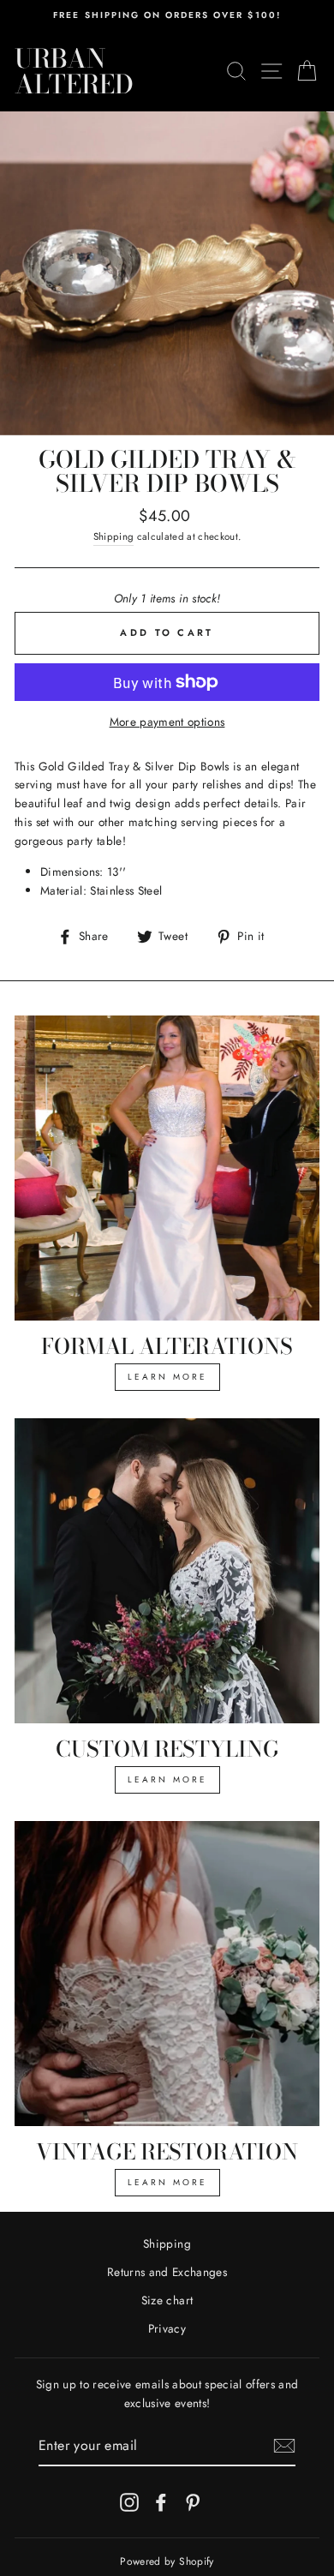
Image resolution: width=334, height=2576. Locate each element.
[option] (167, 15)
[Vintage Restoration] (167, 1974)
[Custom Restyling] (167, 1571)
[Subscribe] (284, 2446)
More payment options (167, 722)
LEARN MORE (167, 1377)
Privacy (167, 2328)
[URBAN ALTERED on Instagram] (129, 2502)
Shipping (114, 536)
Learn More (167, 1779)
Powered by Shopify (167, 2561)
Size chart (167, 2300)
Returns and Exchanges (167, 2272)
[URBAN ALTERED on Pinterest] (193, 2502)
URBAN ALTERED (74, 71)
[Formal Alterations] (167, 1168)
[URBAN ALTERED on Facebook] (161, 2502)
